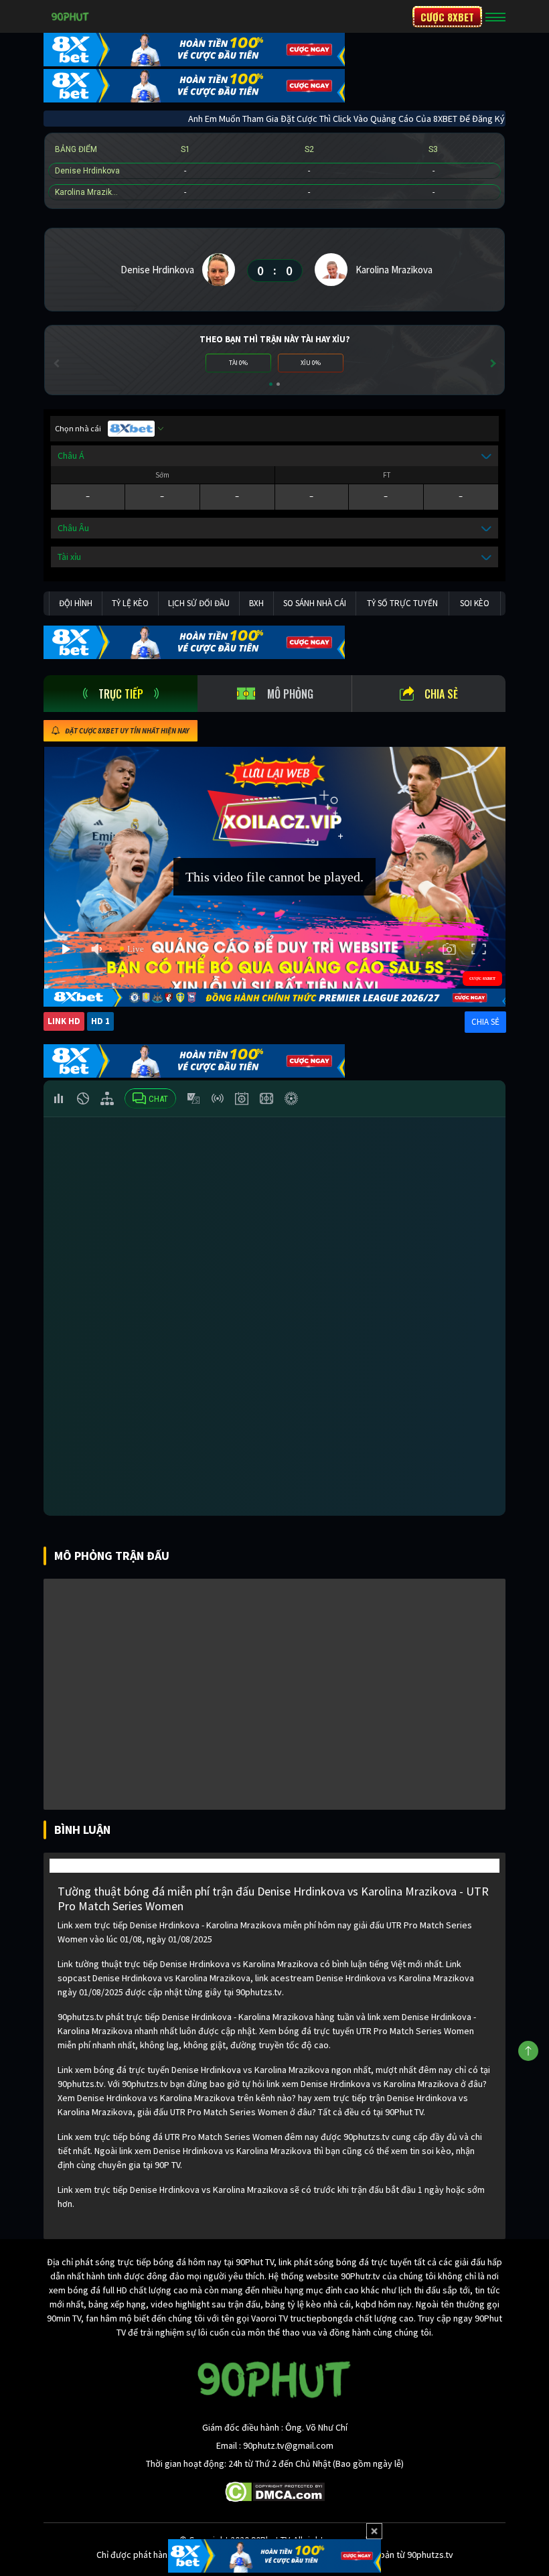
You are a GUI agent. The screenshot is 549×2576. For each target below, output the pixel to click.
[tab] (121, 694)
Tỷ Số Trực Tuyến (402, 603)
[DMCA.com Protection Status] (275, 2491)
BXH (256, 603)
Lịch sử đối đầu (199, 603)
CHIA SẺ (485, 1022)
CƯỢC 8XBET (447, 17)
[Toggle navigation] (495, 17)
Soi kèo (475, 603)
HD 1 (100, 1021)
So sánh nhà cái (315, 603)
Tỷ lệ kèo (130, 603)
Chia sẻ (441, 694)
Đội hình (76, 603)
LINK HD (64, 1021)
